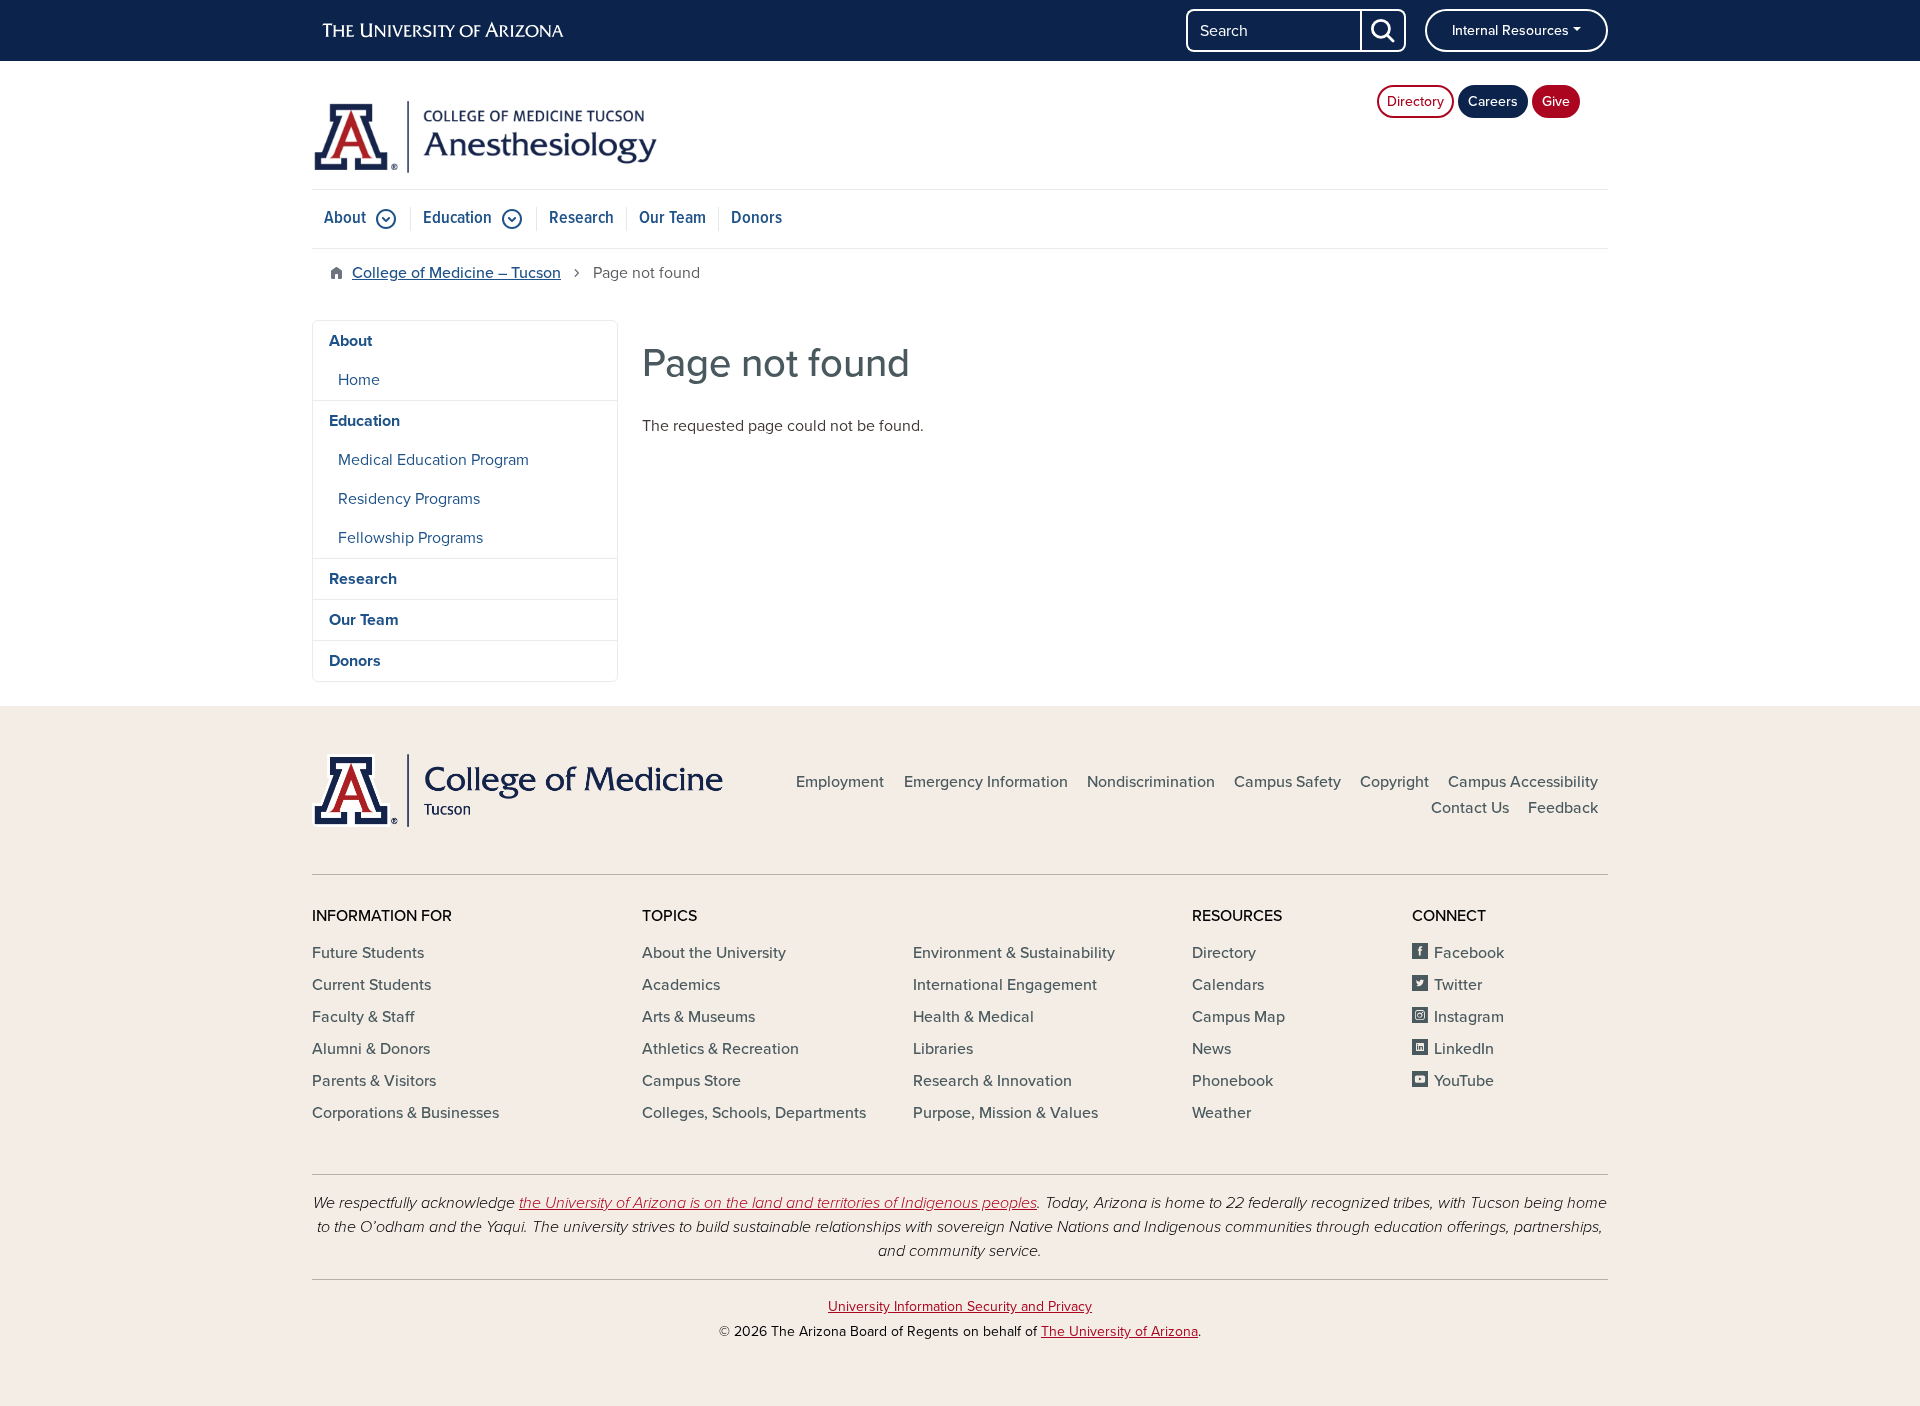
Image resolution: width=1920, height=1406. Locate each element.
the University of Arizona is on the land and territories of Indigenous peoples (778, 1203)
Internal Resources (1510, 30)
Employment (840, 782)
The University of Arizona (1119, 1331)
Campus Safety (1287, 782)
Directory (1415, 101)
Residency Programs (409, 499)
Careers (1493, 101)
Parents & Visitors (374, 1081)
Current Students (371, 985)
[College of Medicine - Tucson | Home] (520, 790)
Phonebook (1232, 1081)
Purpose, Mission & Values (1005, 1113)
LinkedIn (1464, 1049)
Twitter (1458, 985)
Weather (1221, 1113)
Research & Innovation (992, 1081)
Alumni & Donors (371, 1049)
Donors (756, 218)
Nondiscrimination (1151, 782)
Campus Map (1238, 1017)
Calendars (1228, 985)
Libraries (943, 1049)
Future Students (368, 953)
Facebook (1469, 953)
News (1211, 1049)
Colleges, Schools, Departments (754, 1113)
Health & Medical (973, 1017)
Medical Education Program (433, 460)
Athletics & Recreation (720, 1049)
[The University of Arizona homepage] (444, 31)
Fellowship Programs (410, 538)
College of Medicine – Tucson (456, 273)
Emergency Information (986, 782)
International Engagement (1005, 985)
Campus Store (691, 1081)
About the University (714, 953)
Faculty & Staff (363, 1017)
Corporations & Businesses (405, 1113)
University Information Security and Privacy (960, 1306)
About (345, 218)
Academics (681, 985)
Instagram (1469, 1017)
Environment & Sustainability (1014, 953)
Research (581, 218)
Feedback (1563, 808)
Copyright (1394, 782)
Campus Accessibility (1523, 782)
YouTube (1464, 1081)
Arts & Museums (698, 1017)
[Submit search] (1384, 30)
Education (457, 218)
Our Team (672, 218)
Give (1556, 101)
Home (359, 380)
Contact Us (1470, 808)
